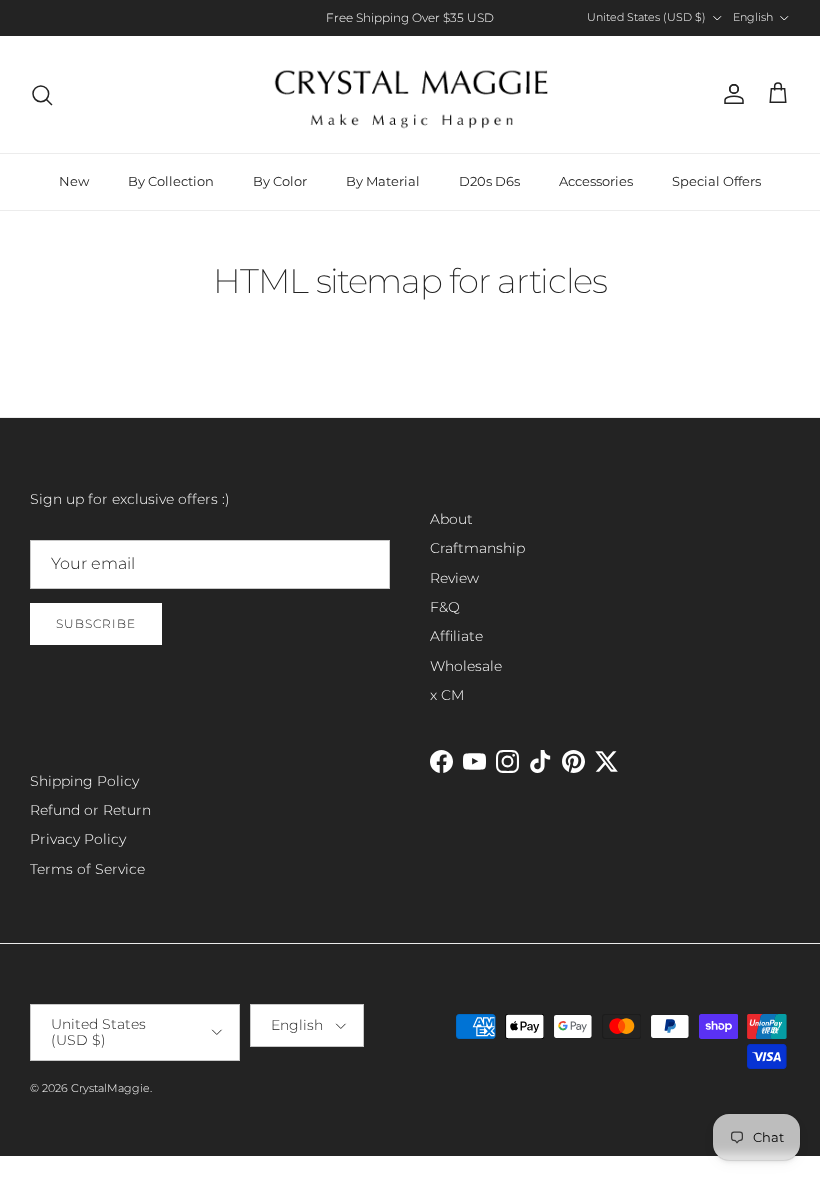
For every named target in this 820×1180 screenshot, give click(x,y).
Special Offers (716, 181)
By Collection (171, 181)
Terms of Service (87, 869)
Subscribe (96, 623)
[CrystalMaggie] (410, 94)
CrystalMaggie (110, 1088)
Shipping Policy (84, 781)
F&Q (445, 607)
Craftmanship (477, 548)
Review (454, 578)
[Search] (42, 95)
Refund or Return (90, 810)
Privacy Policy (78, 839)
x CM (447, 695)
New (74, 181)
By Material (383, 181)
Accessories (596, 181)
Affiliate (456, 636)
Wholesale (466, 666)
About (451, 519)
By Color (280, 181)
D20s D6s (489, 181)
